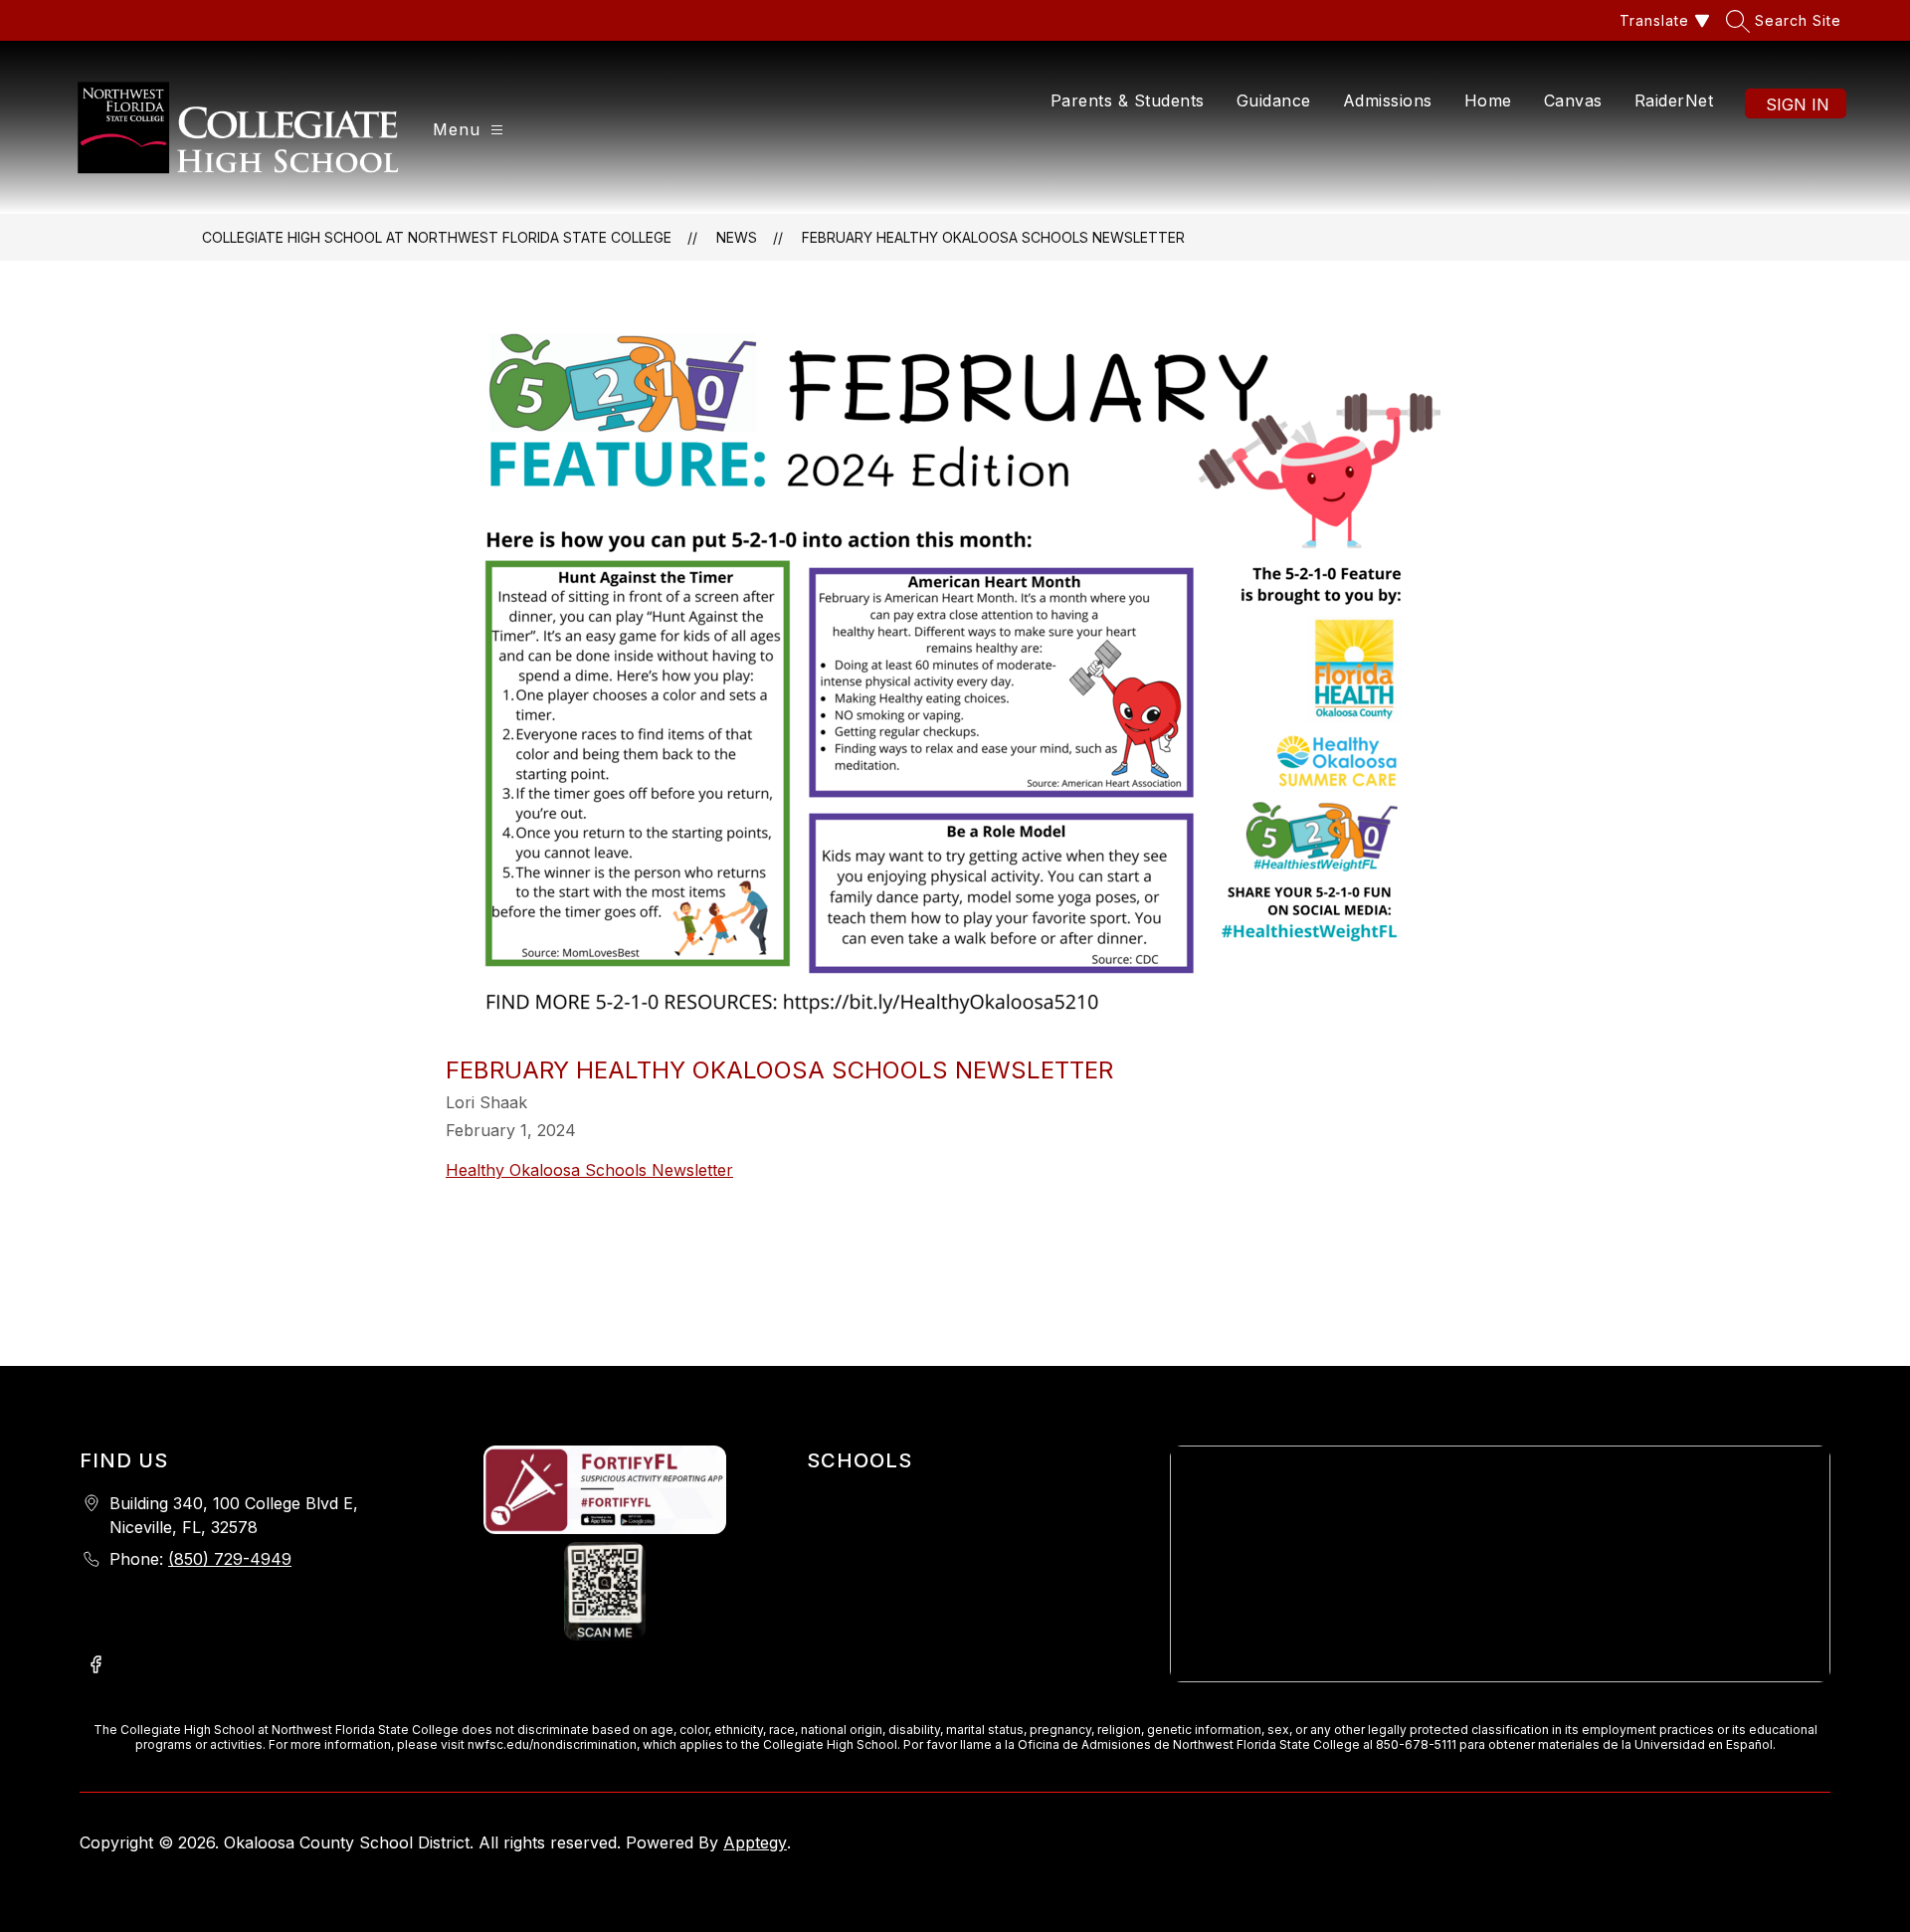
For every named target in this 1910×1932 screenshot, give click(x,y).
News (737, 237)
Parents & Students (1128, 100)
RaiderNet (1674, 100)
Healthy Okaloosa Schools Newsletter (589, 1170)
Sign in (1798, 104)
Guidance (1274, 100)
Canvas (1573, 100)
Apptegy (755, 1842)
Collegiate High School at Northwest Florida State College (437, 237)
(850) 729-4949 (230, 1559)
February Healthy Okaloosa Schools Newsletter (993, 237)
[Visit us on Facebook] (95, 1666)
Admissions (1388, 100)
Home (1488, 100)
